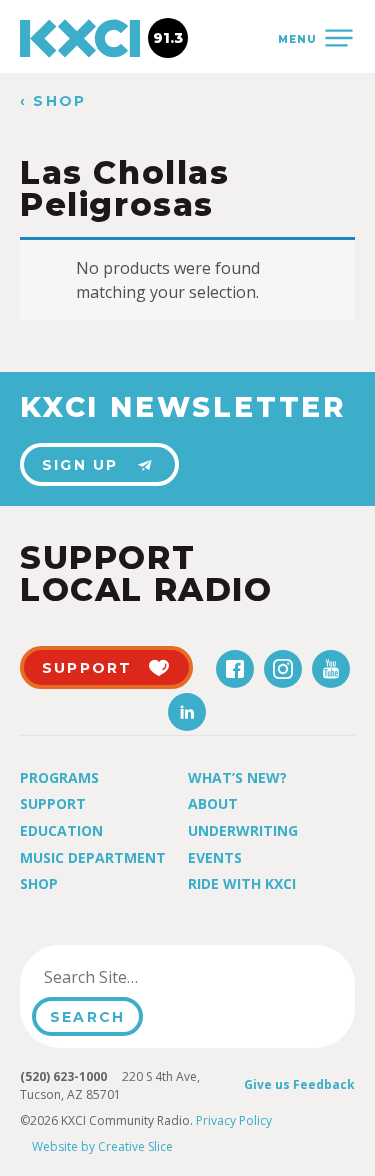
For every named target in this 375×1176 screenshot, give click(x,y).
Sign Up (80, 465)
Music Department (93, 857)
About (213, 803)
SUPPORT (87, 668)
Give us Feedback (299, 1084)
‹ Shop (53, 101)
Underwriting (243, 830)
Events (215, 857)
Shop (39, 883)
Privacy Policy (234, 1120)
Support (53, 803)
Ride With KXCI (242, 883)
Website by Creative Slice (102, 1146)
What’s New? (237, 777)
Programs (59, 777)
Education (61, 830)
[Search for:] (133, 977)
